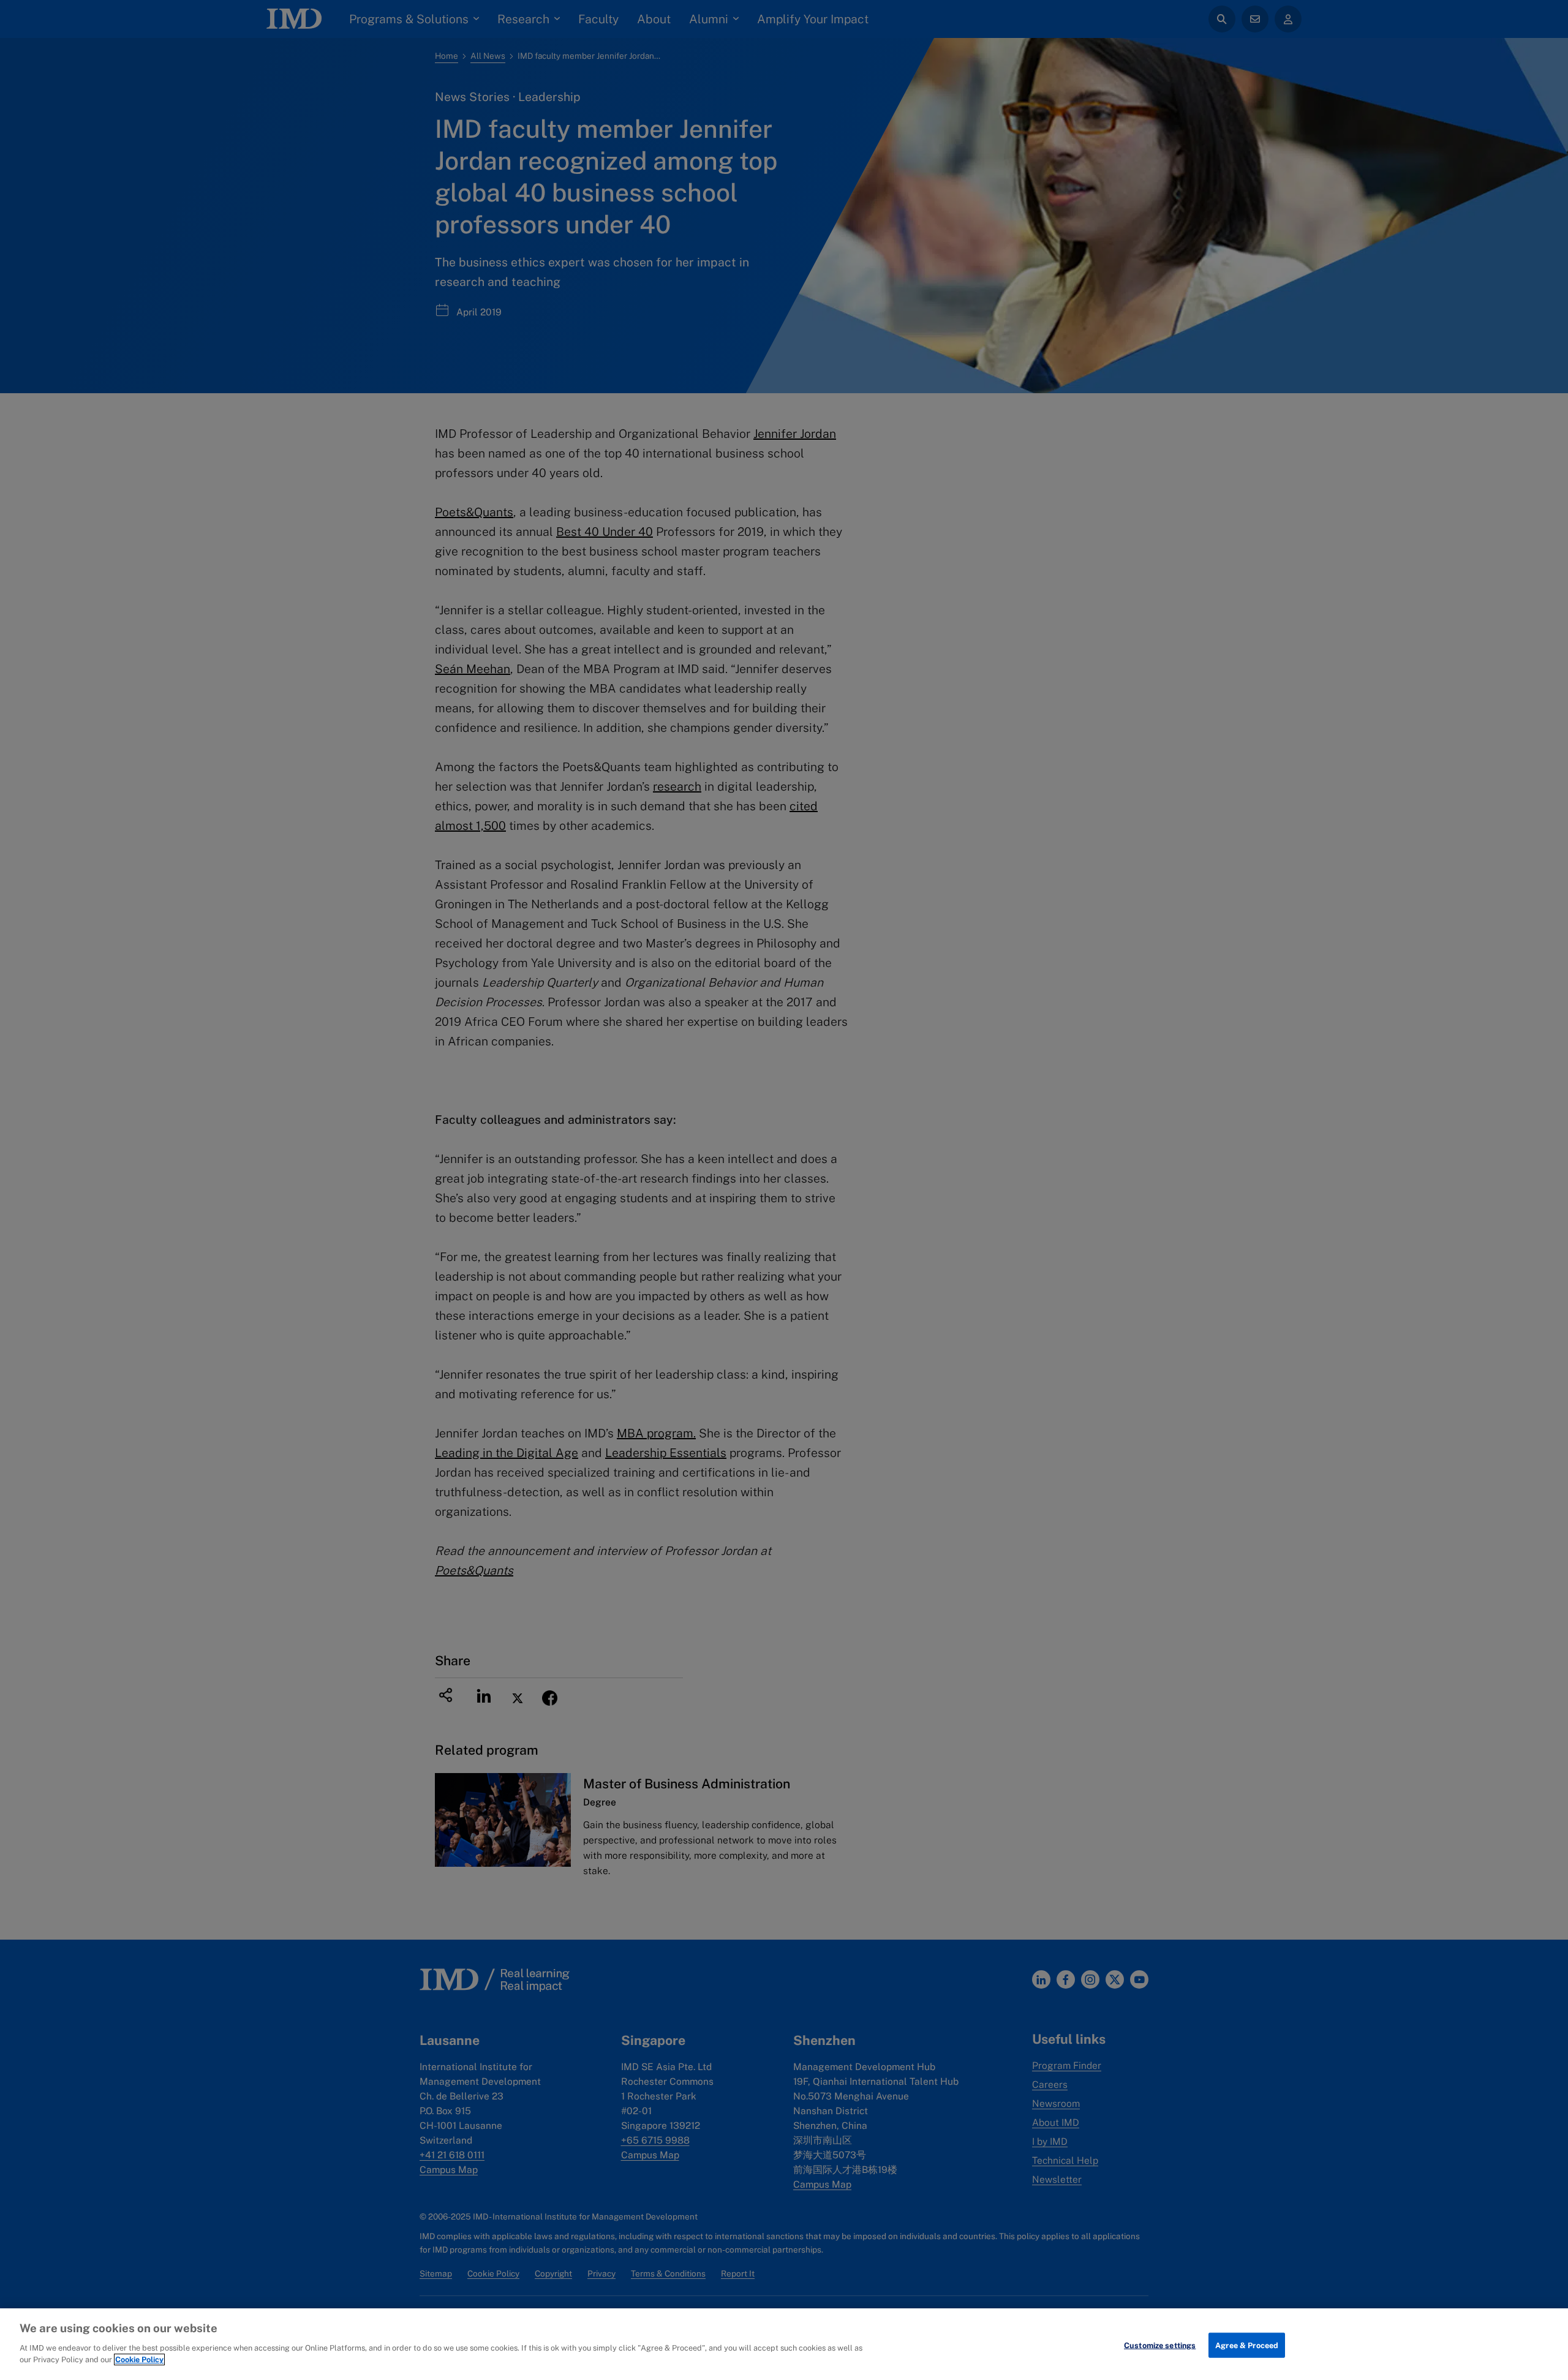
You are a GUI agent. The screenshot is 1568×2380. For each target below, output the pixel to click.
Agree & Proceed (1247, 2345)
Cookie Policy (139, 2359)
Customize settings (1160, 2345)
